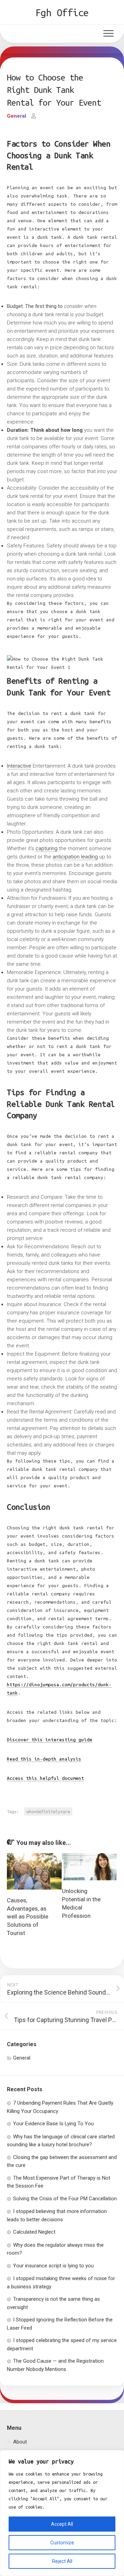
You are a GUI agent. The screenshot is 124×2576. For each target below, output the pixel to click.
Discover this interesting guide (50, 1740)
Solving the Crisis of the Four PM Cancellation (65, 2199)
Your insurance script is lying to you (53, 2266)
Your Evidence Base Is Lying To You (53, 2124)
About (20, 2442)
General (17, 116)
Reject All (62, 2561)
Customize (62, 2543)
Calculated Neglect (34, 2232)
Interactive (19, 766)
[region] (62, 2513)
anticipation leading (75, 857)
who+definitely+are (48, 1811)
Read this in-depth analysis (44, 1759)
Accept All (62, 2524)
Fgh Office (62, 12)
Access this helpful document (45, 1778)
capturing (46, 848)
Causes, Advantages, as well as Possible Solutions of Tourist (28, 1917)
